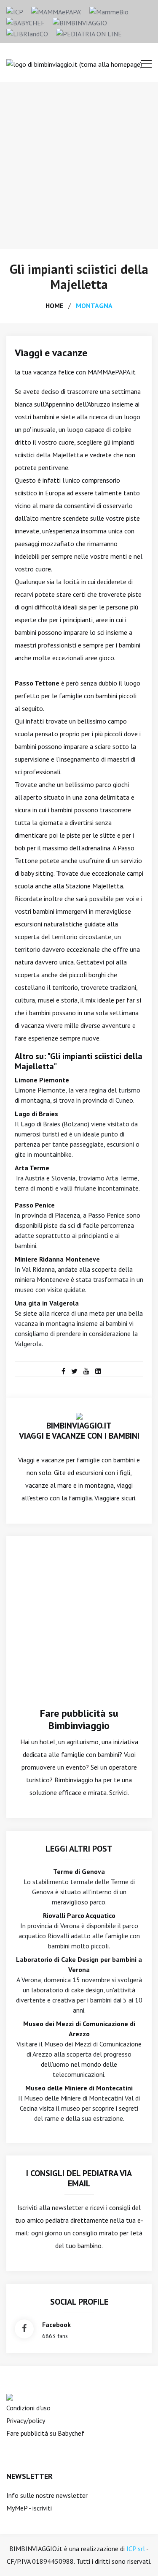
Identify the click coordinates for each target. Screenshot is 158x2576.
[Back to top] (139, 2557)
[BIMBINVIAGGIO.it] (79, 1415)
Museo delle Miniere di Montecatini (79, 2088)
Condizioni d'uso (28, 2408)
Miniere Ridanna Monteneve (57, 1259)
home (54, 306)
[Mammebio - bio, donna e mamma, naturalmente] (109, 11)
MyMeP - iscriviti (29, 2508)
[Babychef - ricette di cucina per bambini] (25, 22)
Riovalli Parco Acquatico (79, 1915)
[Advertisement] (79, 165)
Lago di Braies (36, 1114)
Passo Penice (35, 1205)
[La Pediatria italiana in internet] (89, 33)
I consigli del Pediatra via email (79, 2178)
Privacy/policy (26, 2420)
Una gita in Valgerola (47, 1303)
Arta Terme (32, 1168)
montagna (94, 306)
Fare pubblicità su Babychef (45, 2433)
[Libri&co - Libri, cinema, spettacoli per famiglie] (27, 33)
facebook (56, 2325)
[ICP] (15, 11)
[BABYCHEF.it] (10, 2396)
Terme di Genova (79, 1871)
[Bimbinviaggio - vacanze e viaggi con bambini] (80, 22)
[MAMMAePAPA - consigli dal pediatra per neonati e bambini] (56, 11)
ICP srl (136, 2549)
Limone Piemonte (42, 1080)
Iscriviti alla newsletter (50, 2207)
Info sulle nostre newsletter (47, 2495)
